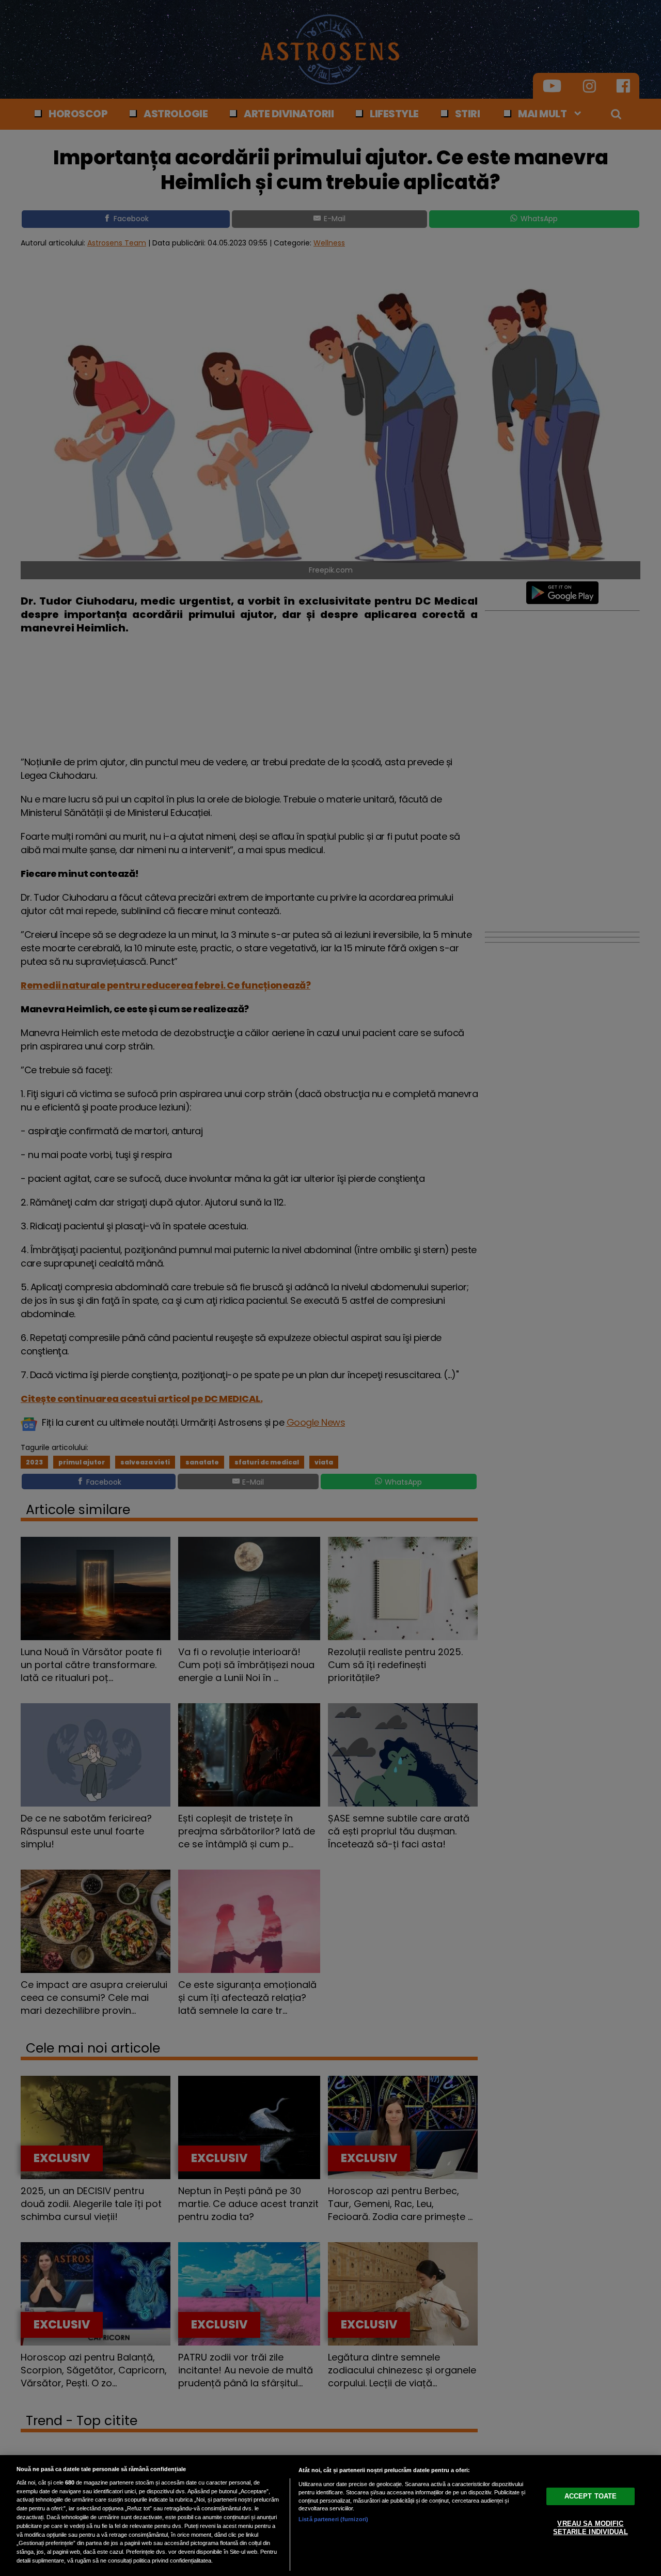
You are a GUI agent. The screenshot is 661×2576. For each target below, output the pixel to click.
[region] (330, 2516)
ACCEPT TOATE (591, 2496)
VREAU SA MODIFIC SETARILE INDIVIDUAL (590, 2528)
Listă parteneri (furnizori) (333, 2519)
